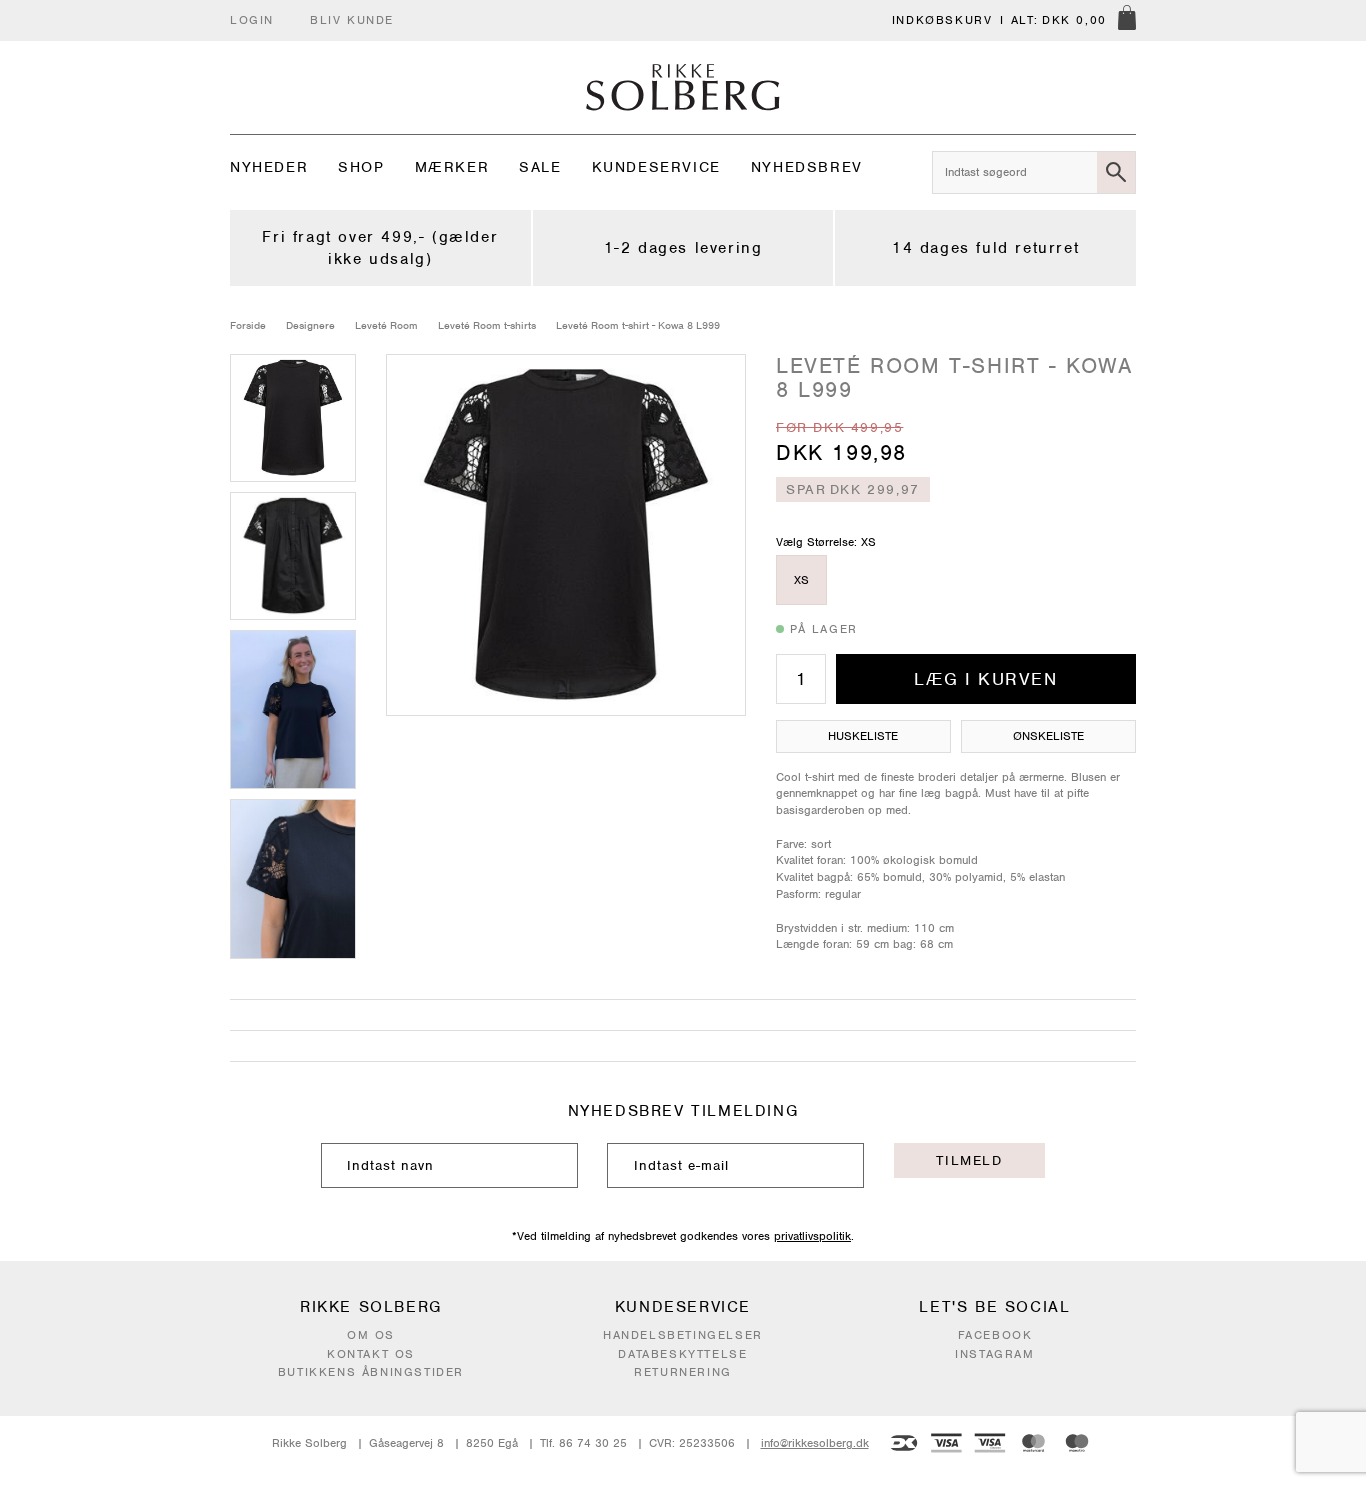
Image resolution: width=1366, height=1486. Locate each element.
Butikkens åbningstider (371, 1372)
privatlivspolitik (812, 1236)
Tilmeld (969, 1160)
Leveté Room (386, 325)
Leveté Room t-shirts (487, 325)
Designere (310, 325)
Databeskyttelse (682, 1354)
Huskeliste (863, 736)
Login (252, 20)
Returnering (683, 1372)
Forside (248, 325)
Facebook (995, 1335)
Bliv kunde (352, 20)
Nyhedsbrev (807, 167)
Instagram (994, 1354)
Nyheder (269, 167)
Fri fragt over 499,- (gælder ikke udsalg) (380, 248)
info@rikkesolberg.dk (815, 1443)
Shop (361, 167)
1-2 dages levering (683, 248)
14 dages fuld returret (985, 248)
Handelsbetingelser (683, 1335)
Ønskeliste (1048, 736)
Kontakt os (371, 1354)
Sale (540, 167)
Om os (371, 1335)
